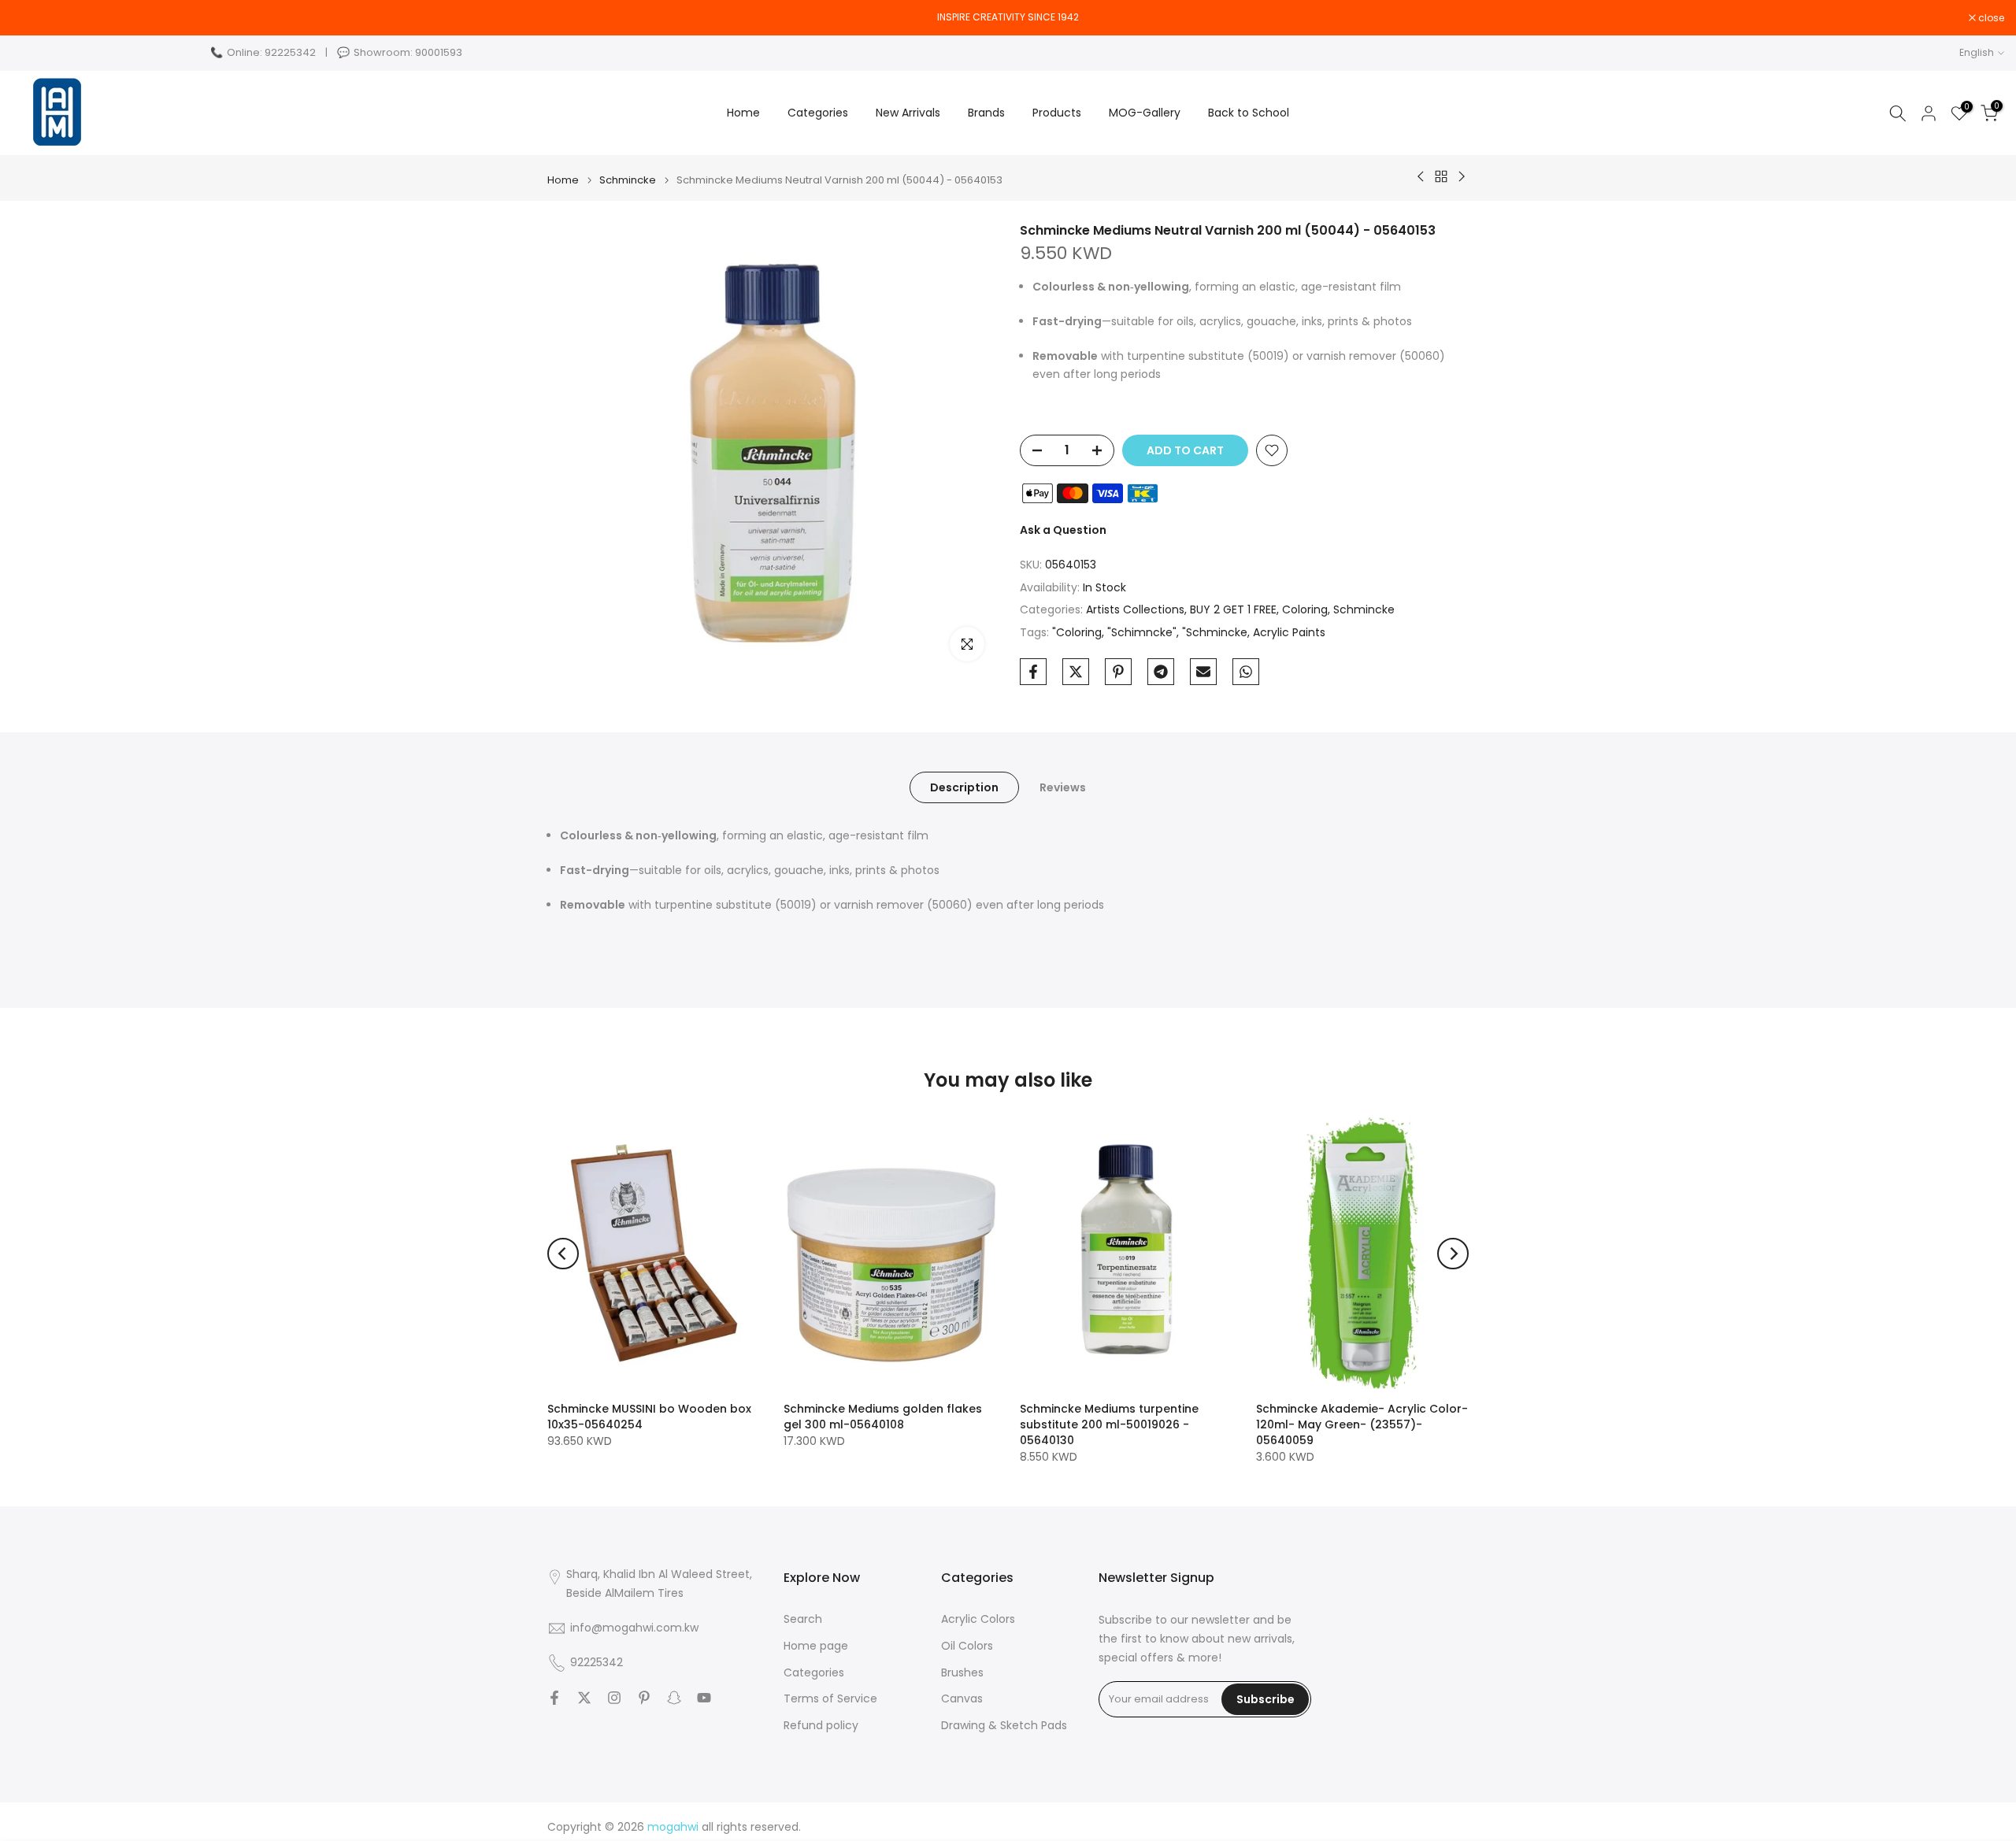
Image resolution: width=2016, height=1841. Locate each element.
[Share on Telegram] (1161, 672)
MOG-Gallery (1145, 113)
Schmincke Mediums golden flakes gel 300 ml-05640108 (883, 1417)
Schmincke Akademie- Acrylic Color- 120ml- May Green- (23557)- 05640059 (1362, 1424)
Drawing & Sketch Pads (1004, 1726)
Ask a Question (1063, 530)
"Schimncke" (1142, 632)
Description (964, 787)
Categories (818, 113)
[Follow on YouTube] (704, 1698)
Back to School (1249, 113)
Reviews (1063, 787)
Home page (816, 1646)
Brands (986, 113)
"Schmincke (1215, 632)
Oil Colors (967, 1646)
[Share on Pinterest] (1118, 672)
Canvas (962, 1699)
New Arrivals (908, 113)
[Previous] (563, 1254)
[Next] (1453, 1254)
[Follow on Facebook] (554, 1698)
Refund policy (821, 1726)
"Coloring (1077, 632)
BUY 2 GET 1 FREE (1233, 609)
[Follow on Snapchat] (674, 1698)
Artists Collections (1135, 609)
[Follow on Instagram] (614, 1698)
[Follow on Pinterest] (644, 1698)
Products (1057, 113)
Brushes (962, 1673)
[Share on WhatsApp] (1246, 672)
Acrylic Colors (978, 1619)
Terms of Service (830, 1699)
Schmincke (628, 180)
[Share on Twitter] (1076, 672)
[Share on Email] (1203, 672)
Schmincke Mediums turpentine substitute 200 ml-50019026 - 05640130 (1109, 1424)
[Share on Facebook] (1033, 672)
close (33, 18)
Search (803, 1619)
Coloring (1305, 609)
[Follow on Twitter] (584, 1698)
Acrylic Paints (1289, 632)
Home (743, 113)
